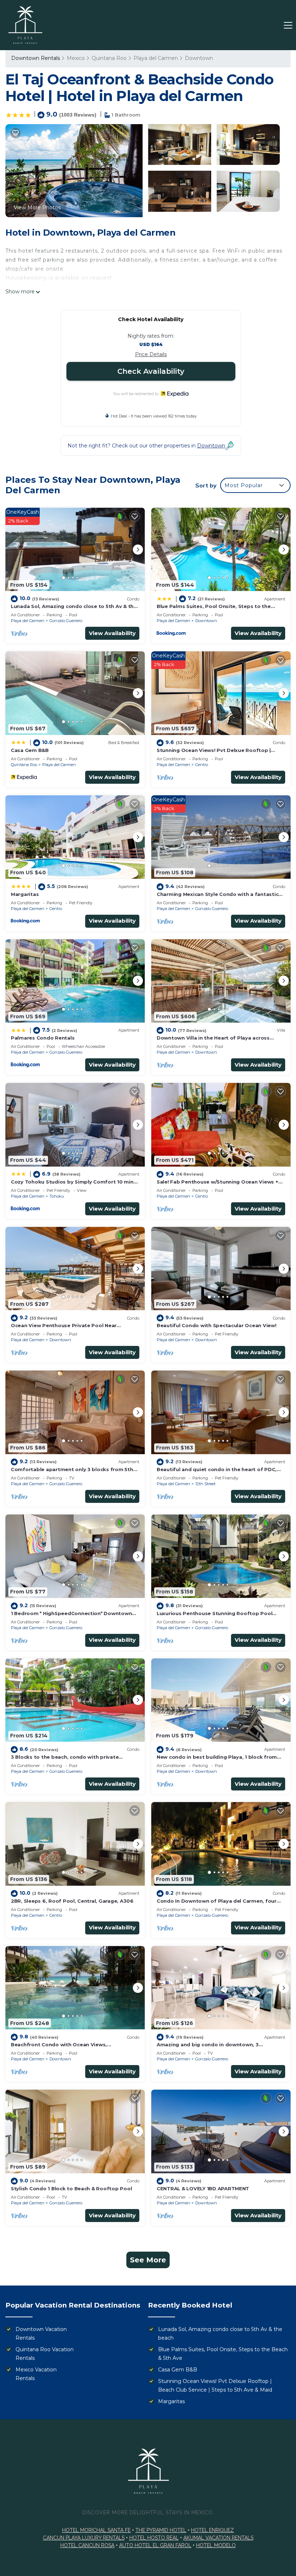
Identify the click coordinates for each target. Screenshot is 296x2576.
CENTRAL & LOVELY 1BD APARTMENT (203, 2188)
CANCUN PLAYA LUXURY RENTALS (84, 2538)
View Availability (112, 633)
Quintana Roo (109, 58)
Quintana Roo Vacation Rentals (45, 2354)
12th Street (205, 1484)
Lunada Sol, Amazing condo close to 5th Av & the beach (220, 2334)
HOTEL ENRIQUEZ (212, 2530)
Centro (202, 765)
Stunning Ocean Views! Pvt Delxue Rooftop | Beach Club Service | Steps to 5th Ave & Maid (215, 2385)
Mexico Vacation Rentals (36, 2374)
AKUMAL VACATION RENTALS (218, 2538)
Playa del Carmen (156, 58)
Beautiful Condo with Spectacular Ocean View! (217, 1325)
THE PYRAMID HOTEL (161, 2530)
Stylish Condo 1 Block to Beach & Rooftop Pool (71, 2188)
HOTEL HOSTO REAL (154, 2538)
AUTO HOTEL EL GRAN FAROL (155, 2545)
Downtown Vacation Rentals (41, 2334)
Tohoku (57, 1196)
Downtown (199, 58)
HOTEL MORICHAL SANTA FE (96, 2530)
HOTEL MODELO (216, 2545)
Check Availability (151, 371)
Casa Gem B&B (30, 750)
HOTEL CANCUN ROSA (87, 2545)
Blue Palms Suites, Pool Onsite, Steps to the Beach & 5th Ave (223, 2354)
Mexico (76, 58)
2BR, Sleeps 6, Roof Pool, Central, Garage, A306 (72, 1901)
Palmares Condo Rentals (43, 1038)
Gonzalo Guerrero (66, 621)
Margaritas (25, 894)
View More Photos (37, 207)
